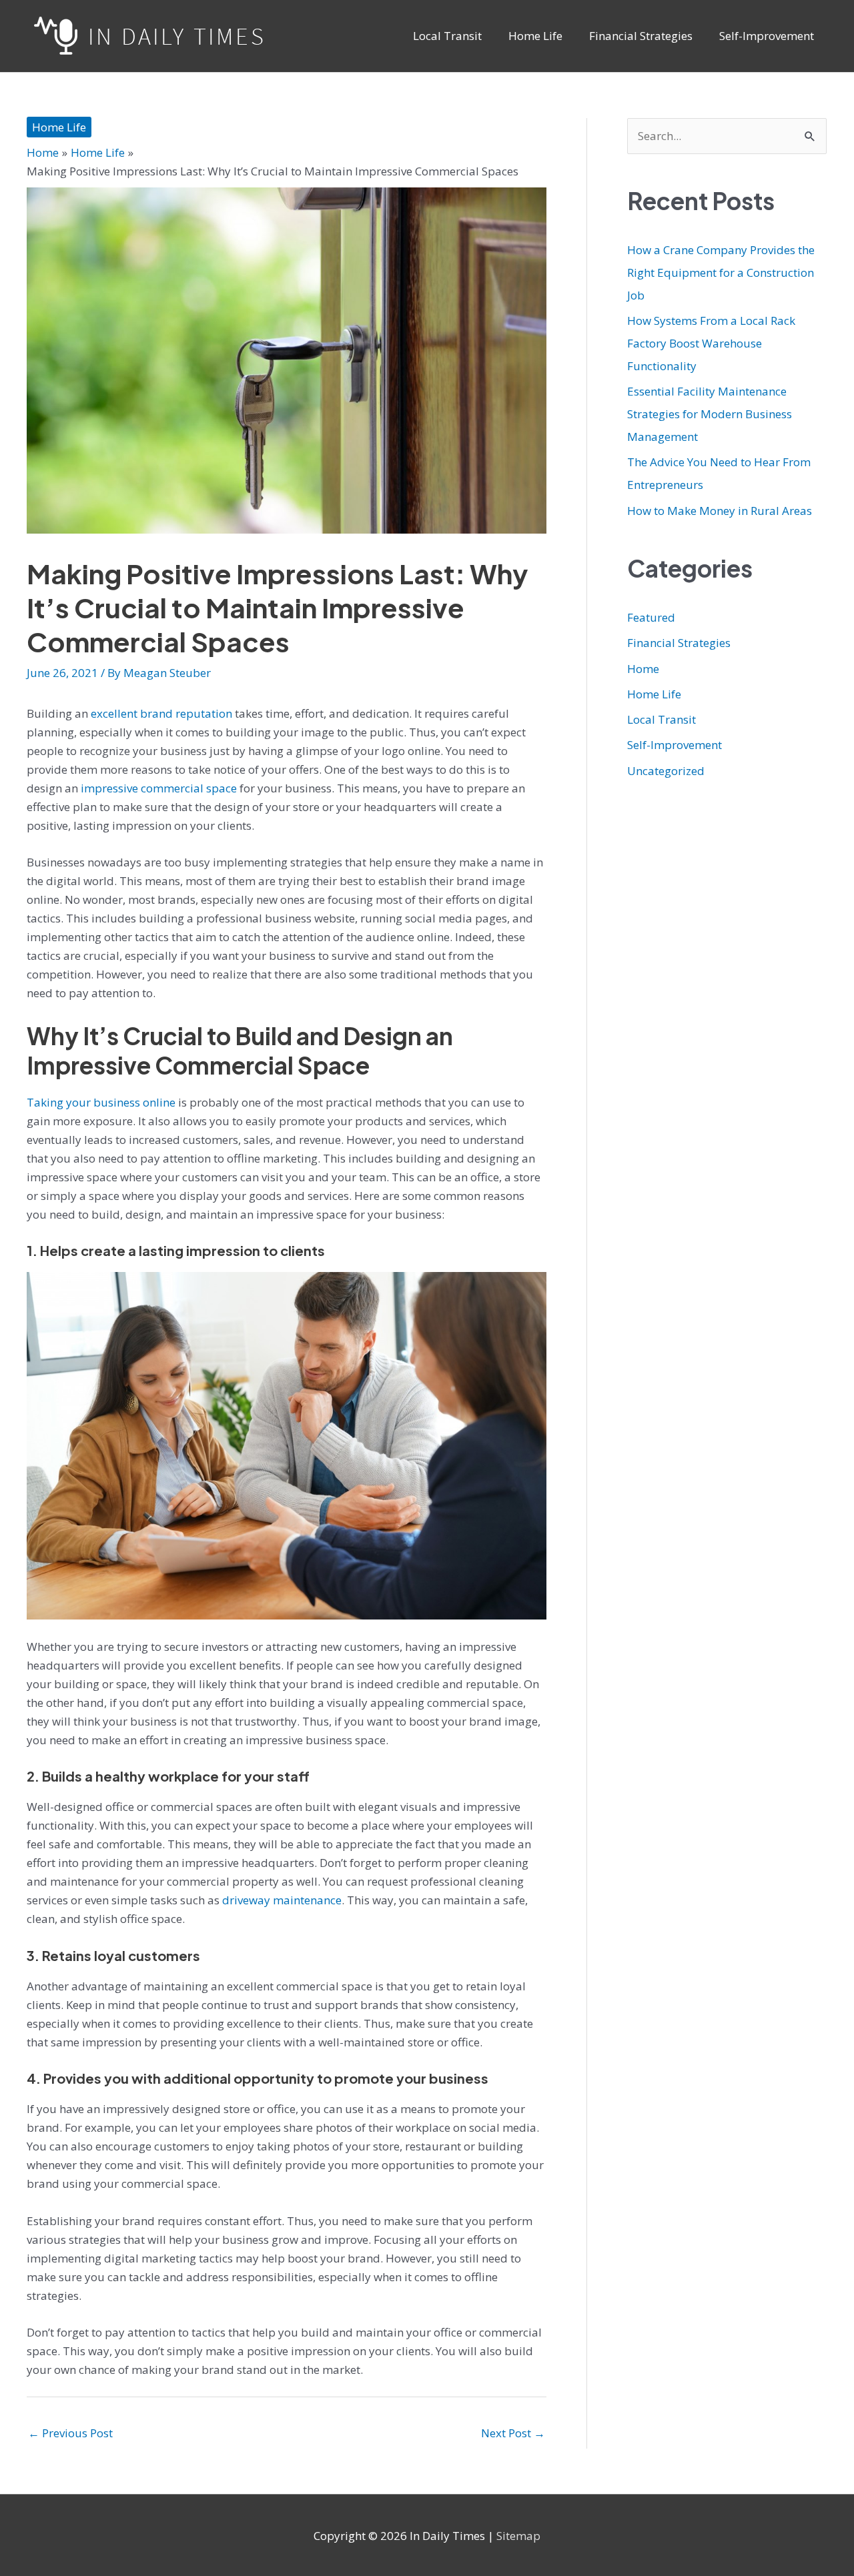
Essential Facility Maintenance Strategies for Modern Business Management (710, 414)
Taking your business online (101, 1102)
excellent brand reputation (161, 713)
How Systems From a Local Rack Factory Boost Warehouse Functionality (711, 343)
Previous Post (70, 2433)
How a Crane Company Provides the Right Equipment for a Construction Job (721, 272)
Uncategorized (666, 771)
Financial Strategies (679, 643)
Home (643, 669)
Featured (651, 617)
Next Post (513, 2433)
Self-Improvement (675, 745)
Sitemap (518, 2536)
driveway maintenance (282, 1900)
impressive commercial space (157, 788)
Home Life (59, 127)
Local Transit (662, 719)
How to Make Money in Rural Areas (720, 511)
